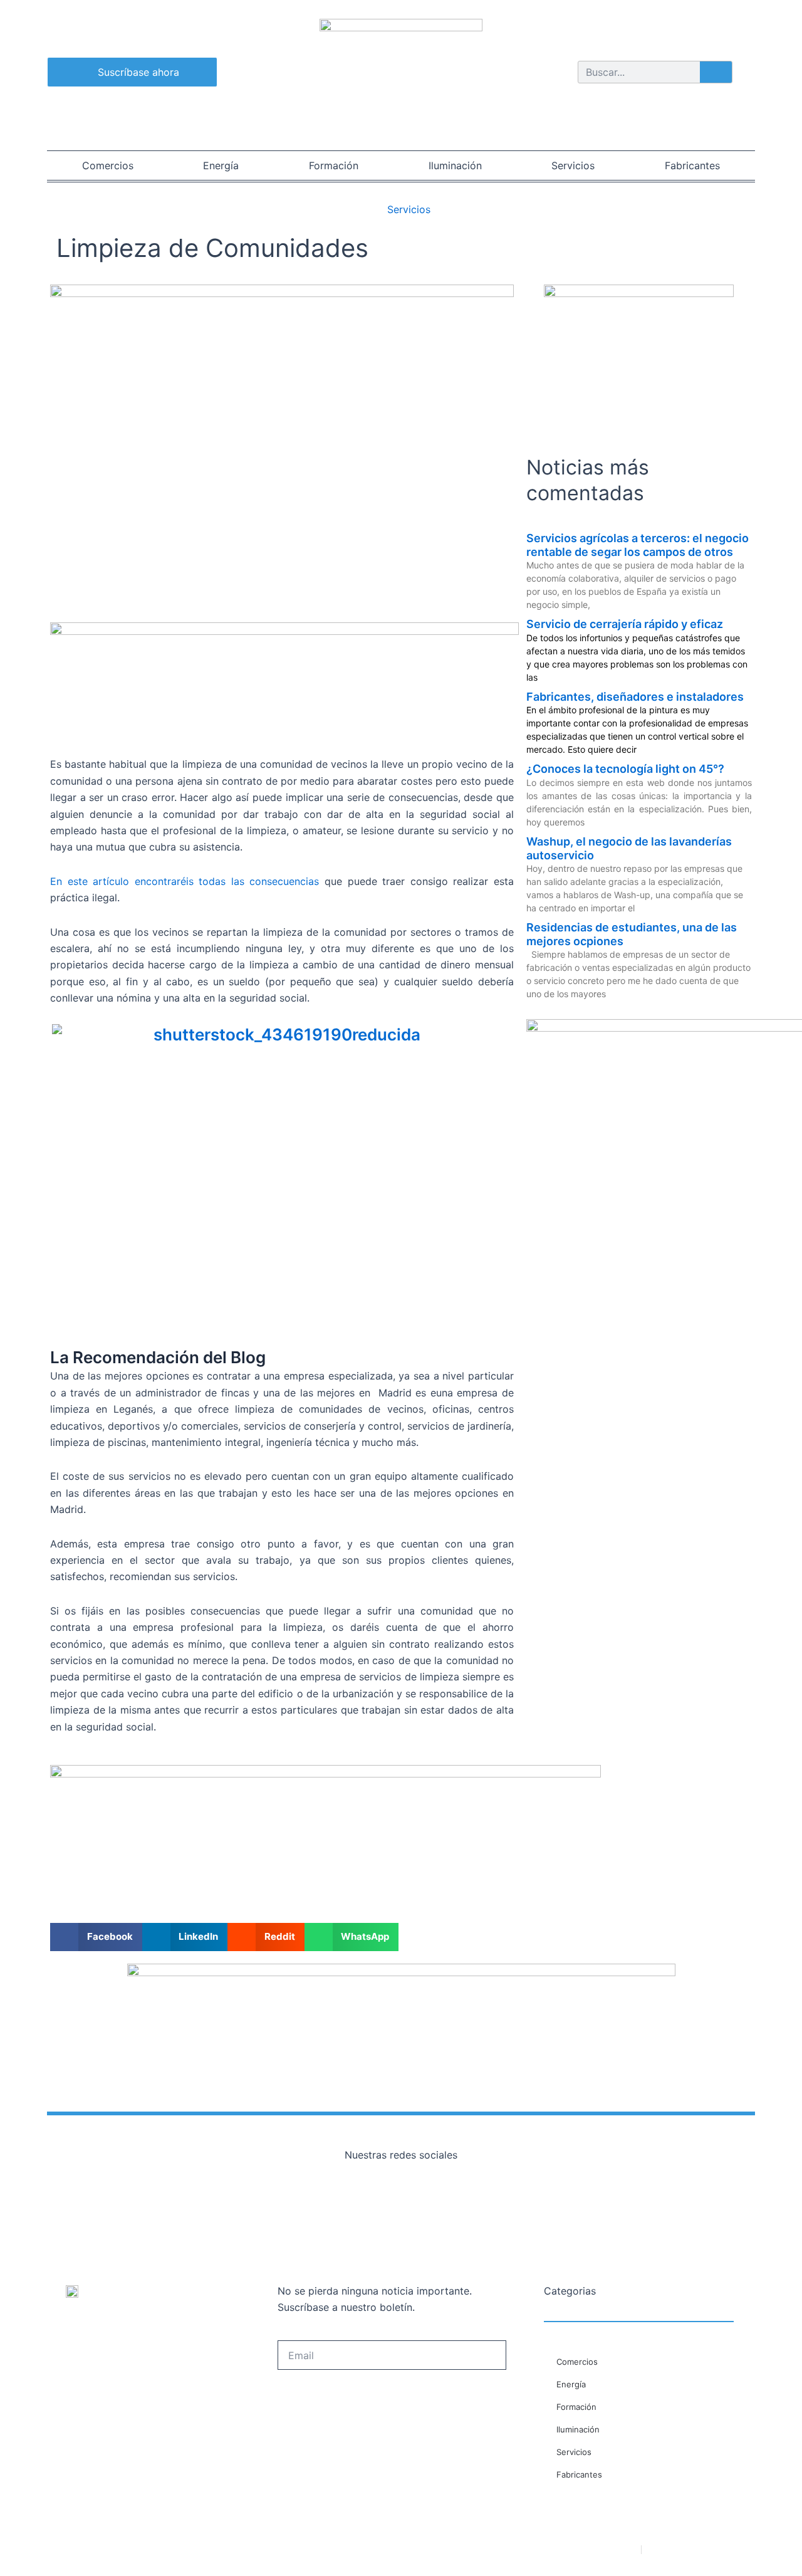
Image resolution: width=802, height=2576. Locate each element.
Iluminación (455, 165)
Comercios (108, 165)
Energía (221, 165)
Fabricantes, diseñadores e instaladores (635, 697)
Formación (334, 165)
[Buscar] (716, 72)
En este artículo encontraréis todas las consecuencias (185, 881)
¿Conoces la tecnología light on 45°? (625, 769)
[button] (96, 1937)
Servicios (573, 165)
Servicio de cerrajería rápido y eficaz (625, 624)
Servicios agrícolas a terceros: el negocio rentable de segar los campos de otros (638, 545)
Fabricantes (692, 165)
